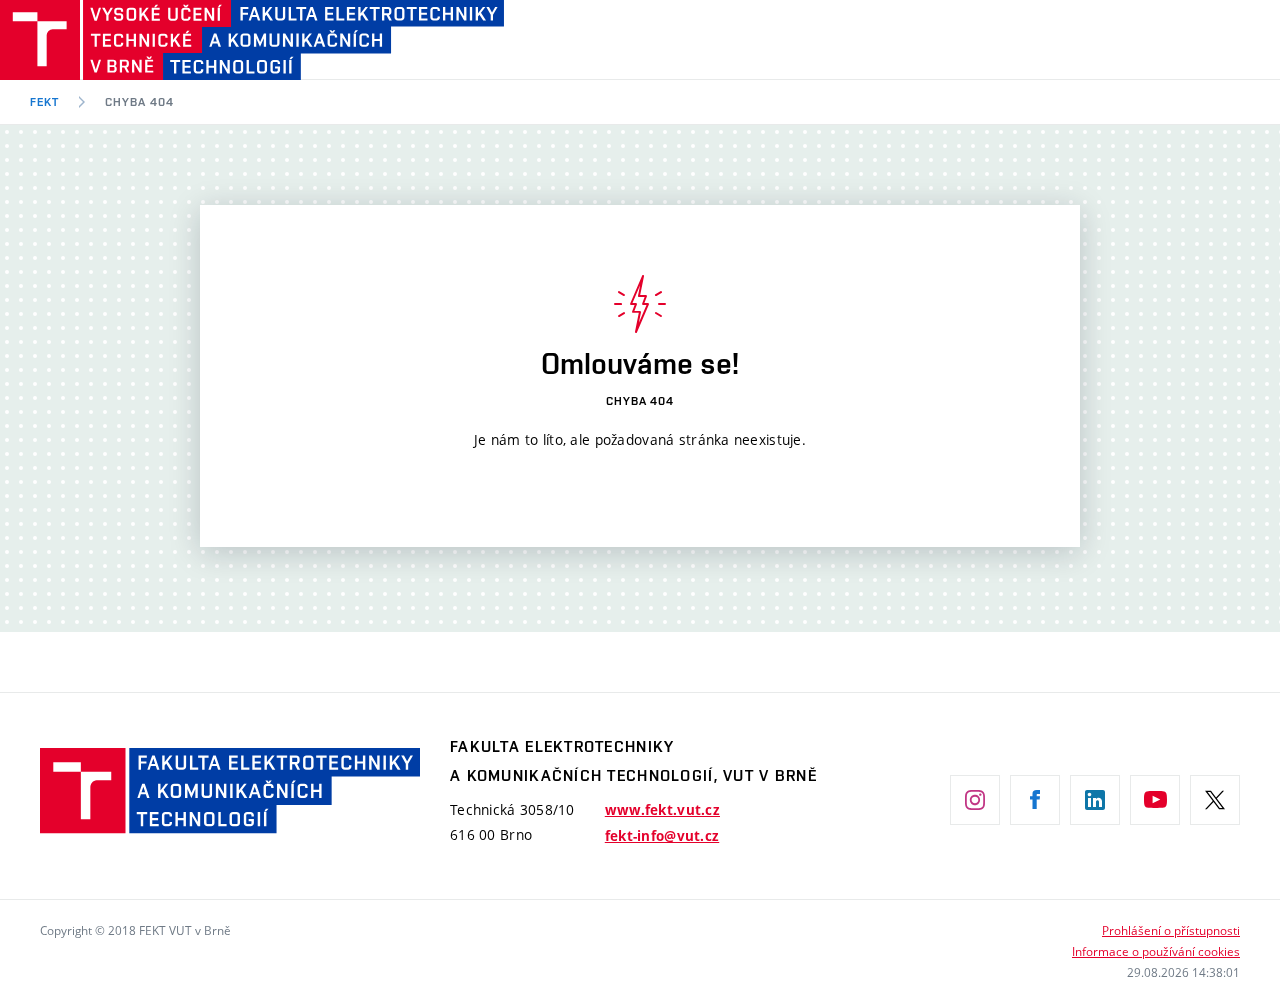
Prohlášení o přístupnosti (1171, 930)
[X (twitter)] (1215, 800)
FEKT (44, 102)
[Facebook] (1035, 800)
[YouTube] (1155, 800)
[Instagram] (975, 800)
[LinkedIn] (1095, 800)
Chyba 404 (139, 102)
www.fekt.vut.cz (662, 810)
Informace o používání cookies (1156, 951)
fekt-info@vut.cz (662, 836)
